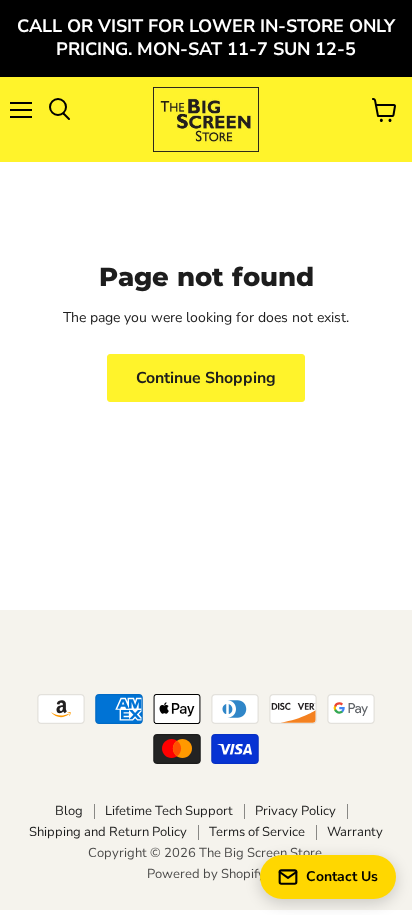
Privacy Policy (295, 811)
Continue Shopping (206, 378)
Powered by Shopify (206, 874)
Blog (69, 811)
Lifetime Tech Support (169, 811)
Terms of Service (257, 832)
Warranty (355, 832)
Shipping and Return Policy (108, 832)
